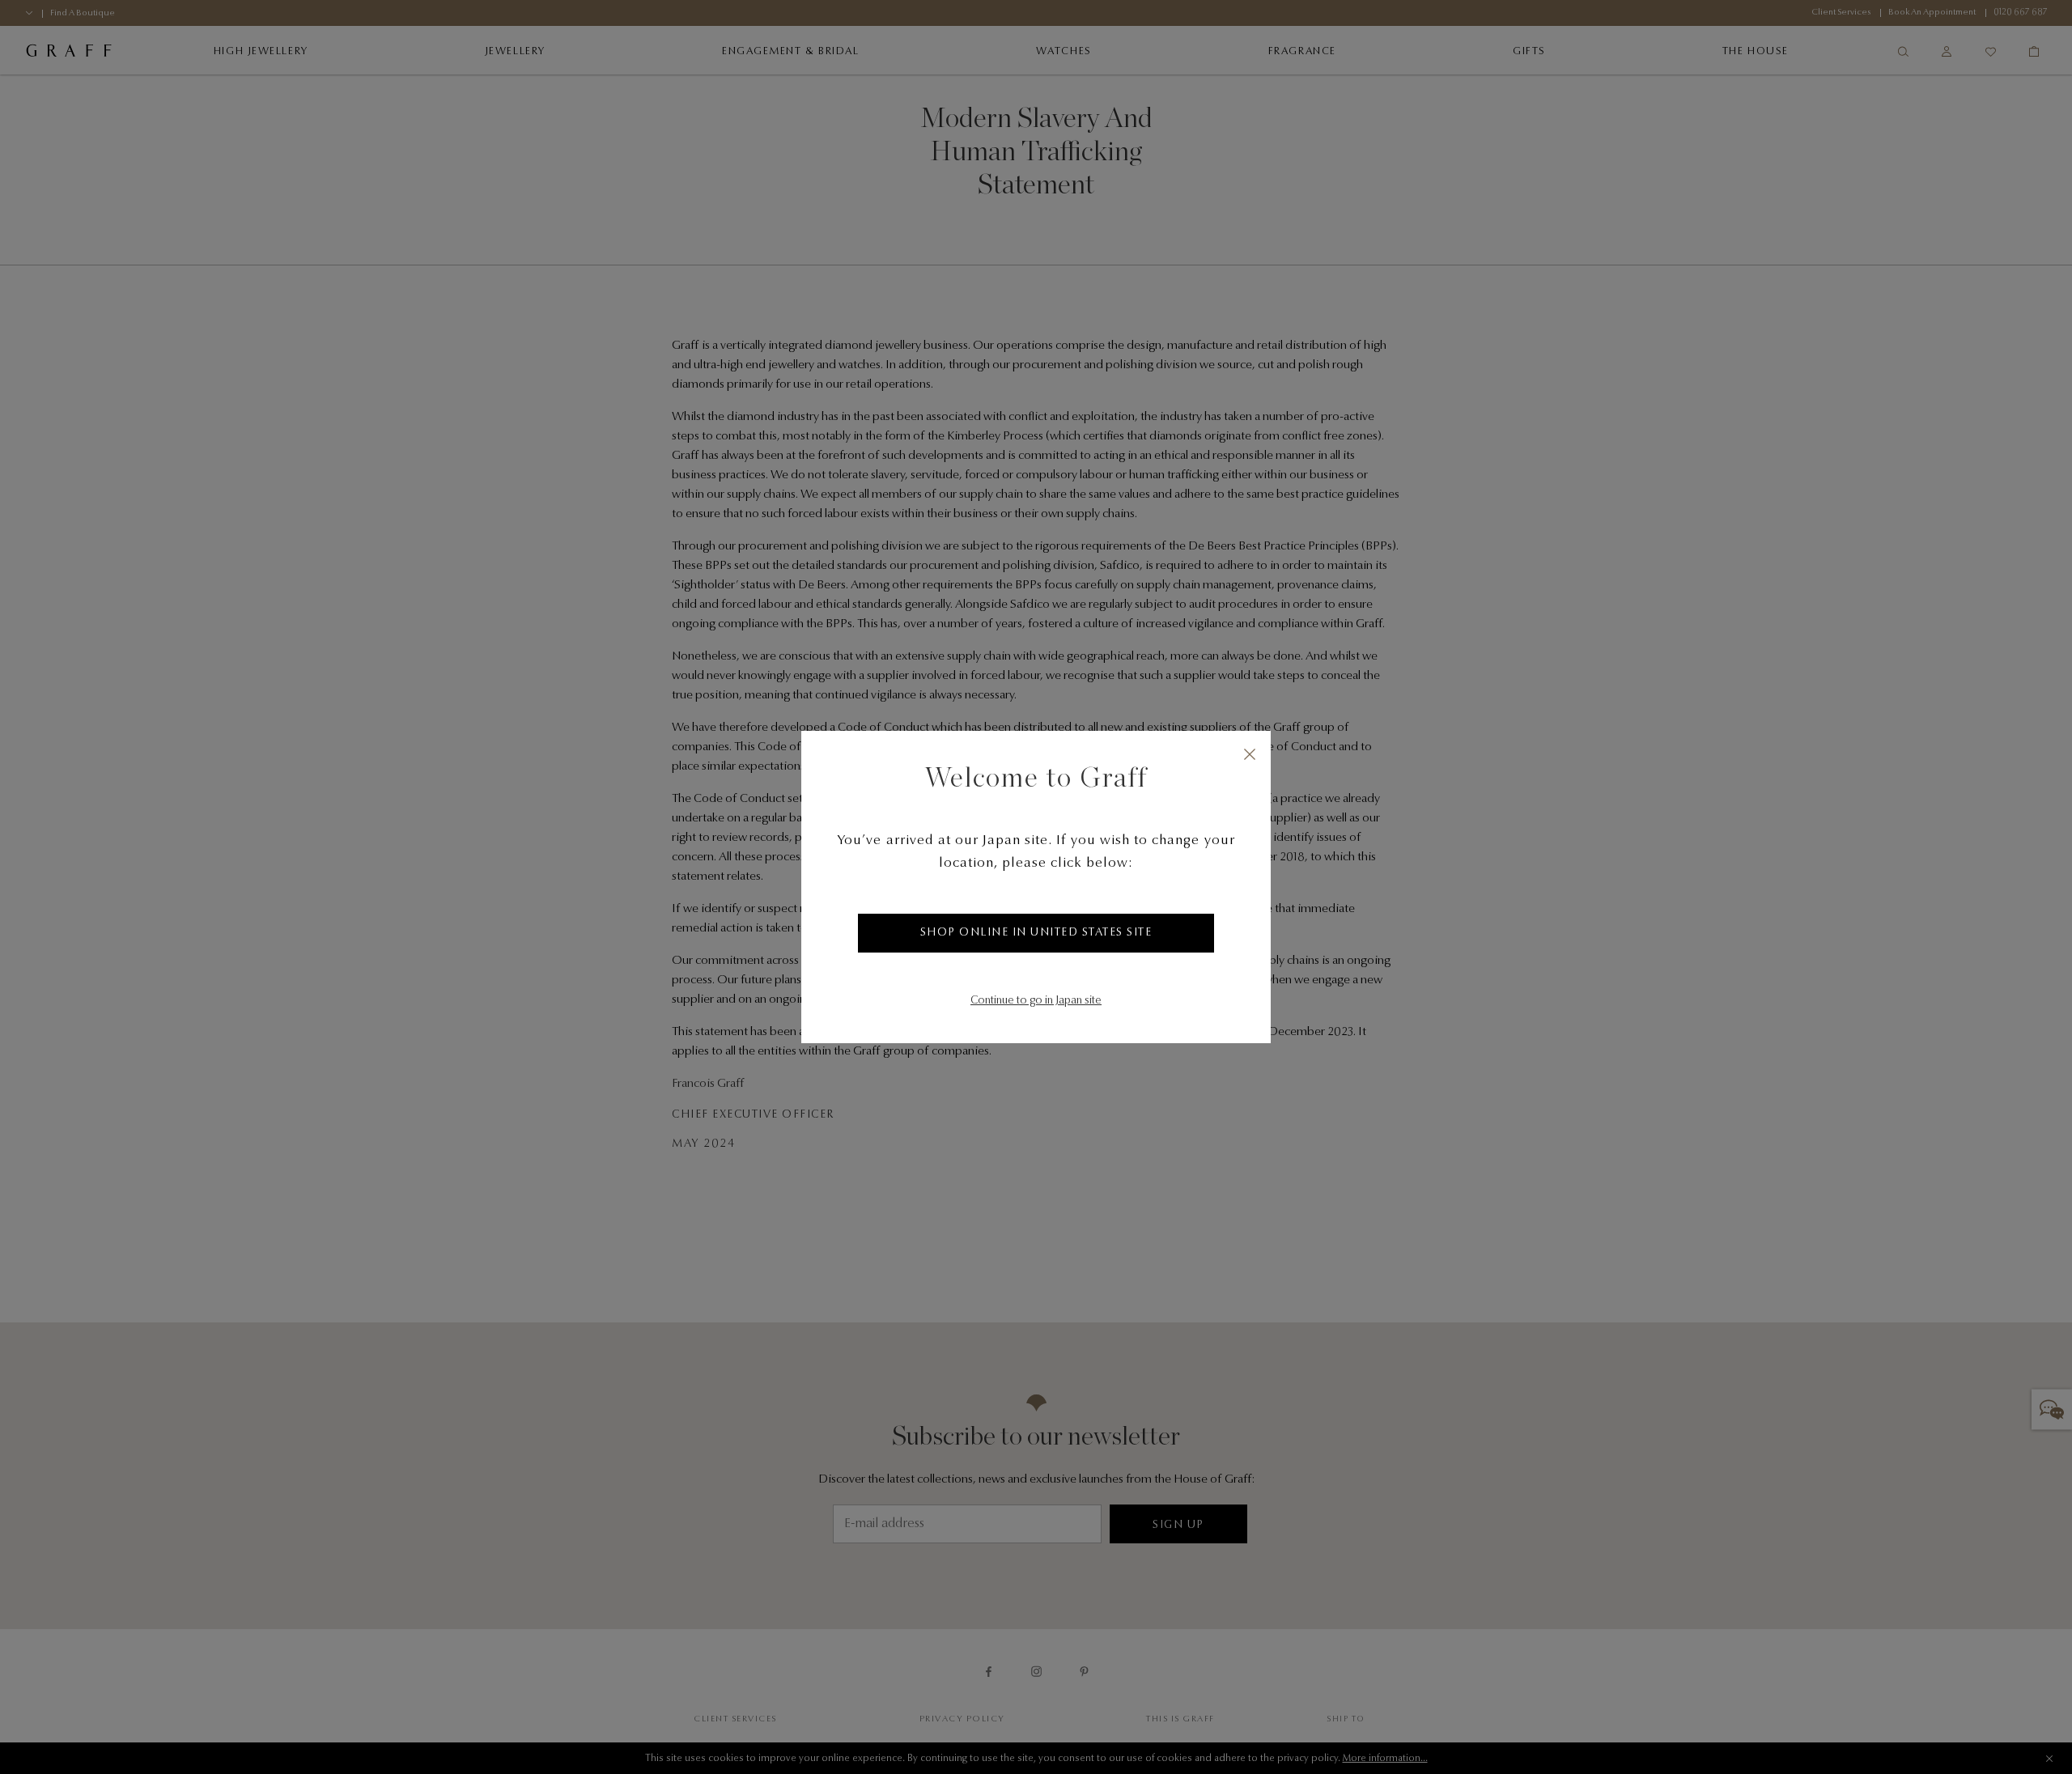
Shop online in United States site (1036, 933)
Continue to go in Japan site (1036, 1001)
